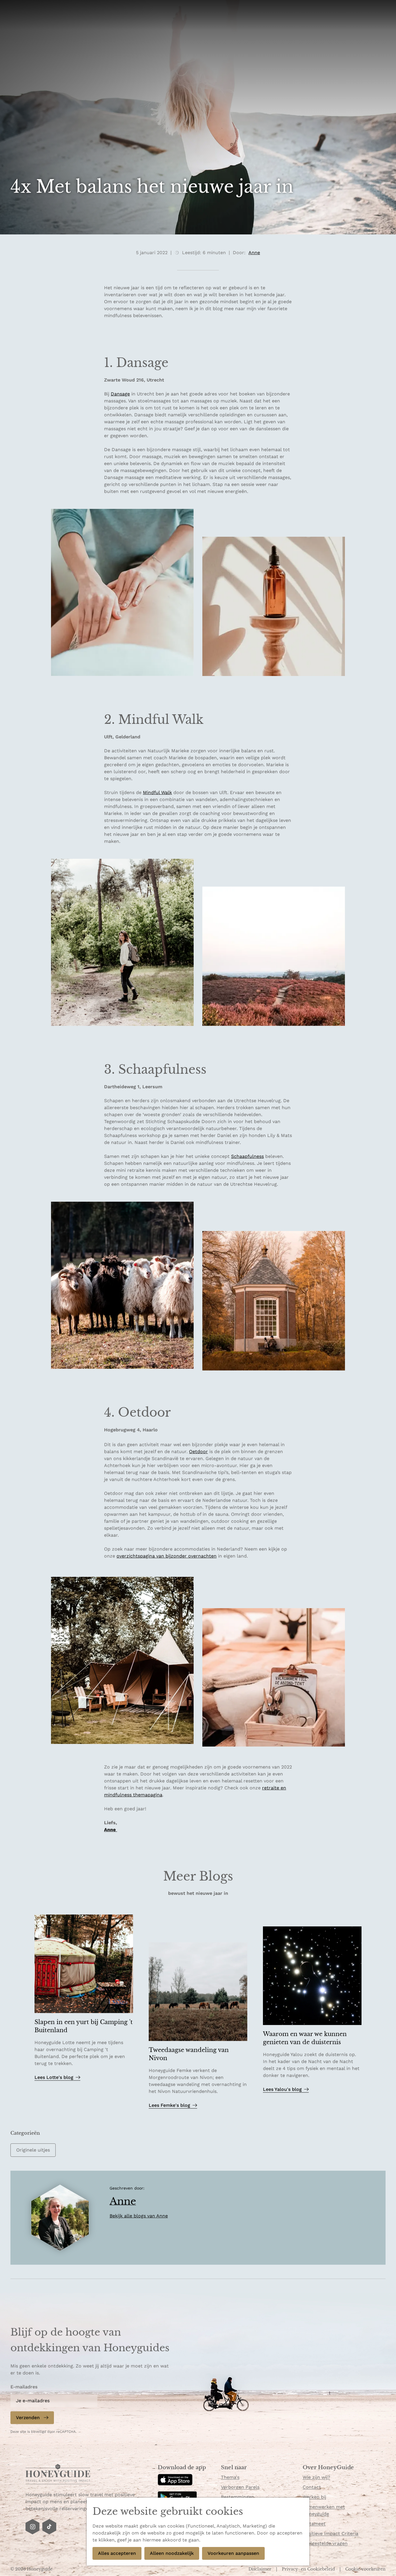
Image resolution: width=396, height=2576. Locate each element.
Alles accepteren (117, 2553)
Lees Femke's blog (169, 2105)
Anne (111, 1830)
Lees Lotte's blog (54, 2077)
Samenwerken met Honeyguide (324, 2510)
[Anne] (60, 2218)
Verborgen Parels (240, 2487)
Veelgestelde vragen (325, 2543)
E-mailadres (24, 2387)
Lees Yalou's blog (282, 2089)
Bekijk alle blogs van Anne (139, 2216)
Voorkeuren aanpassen (233, 2553)
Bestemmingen (238, 2497)
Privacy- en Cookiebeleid (309, 2569)
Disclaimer (260, 2569)
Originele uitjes (33, 2150)
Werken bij (314, 2497)
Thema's (230, 2477)
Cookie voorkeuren (365, 2569)
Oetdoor (198, 1452)
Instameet (314, 2524)
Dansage (120, 394)
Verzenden (28, 2417)
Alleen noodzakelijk (172, 2553)
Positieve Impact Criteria (330, 2533)
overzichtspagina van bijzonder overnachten (167, 1556)
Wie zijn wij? (316, 2477)
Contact (312, 2487)
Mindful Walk (157, 792)
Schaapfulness (247, 1156)
